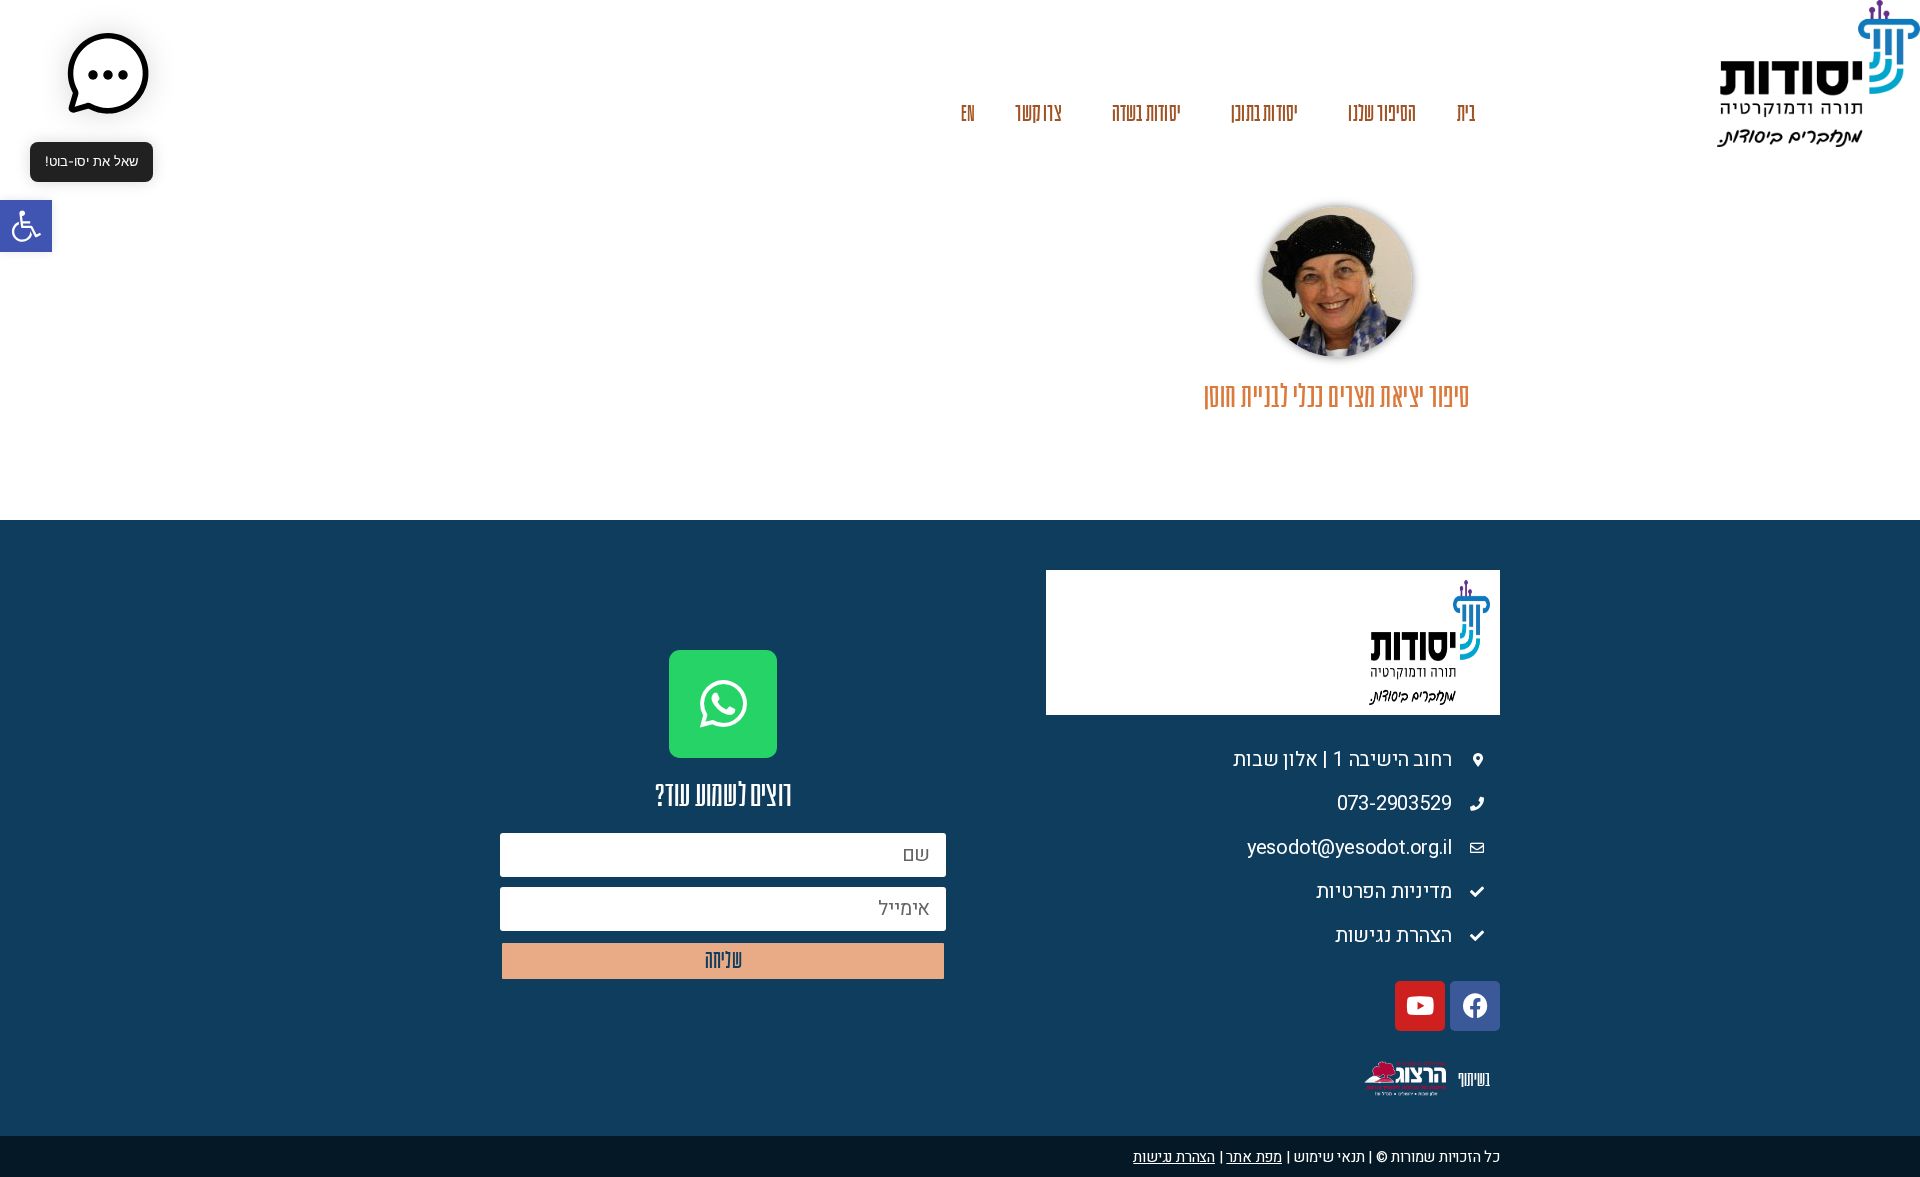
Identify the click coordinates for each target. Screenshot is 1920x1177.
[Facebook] (1475, 1006)
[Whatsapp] (723, 704)
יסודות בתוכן (1264, 113)
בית (1466, 113)
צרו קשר (1038, 113)
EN (968, 113)
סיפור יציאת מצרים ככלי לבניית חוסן (1337, 397)
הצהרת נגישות (1174, 1157)
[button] (26, 226)
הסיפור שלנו (1382, 113)
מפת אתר (1254, 1157)
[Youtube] (1420, 1006)
